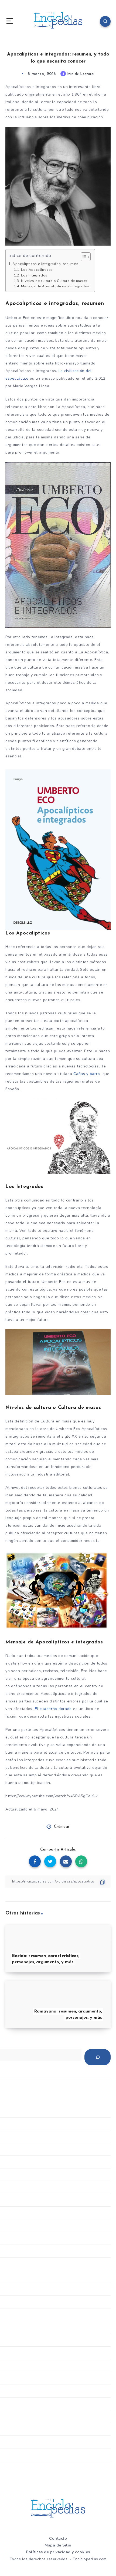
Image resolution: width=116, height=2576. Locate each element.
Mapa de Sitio (58, 2545)
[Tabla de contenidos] (86, 257)
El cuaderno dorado (53, 1709)
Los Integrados (34, 275)
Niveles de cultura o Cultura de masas (54, 281)
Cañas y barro (87, 1074)
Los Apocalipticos (37, 270)
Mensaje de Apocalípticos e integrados (55, 286)
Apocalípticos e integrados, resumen (45, 264)
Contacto (58, 2538)
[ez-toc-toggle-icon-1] (83, 257)
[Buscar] (98, 2057)
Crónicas (62, 1827)
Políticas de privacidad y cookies (58, 2552)
